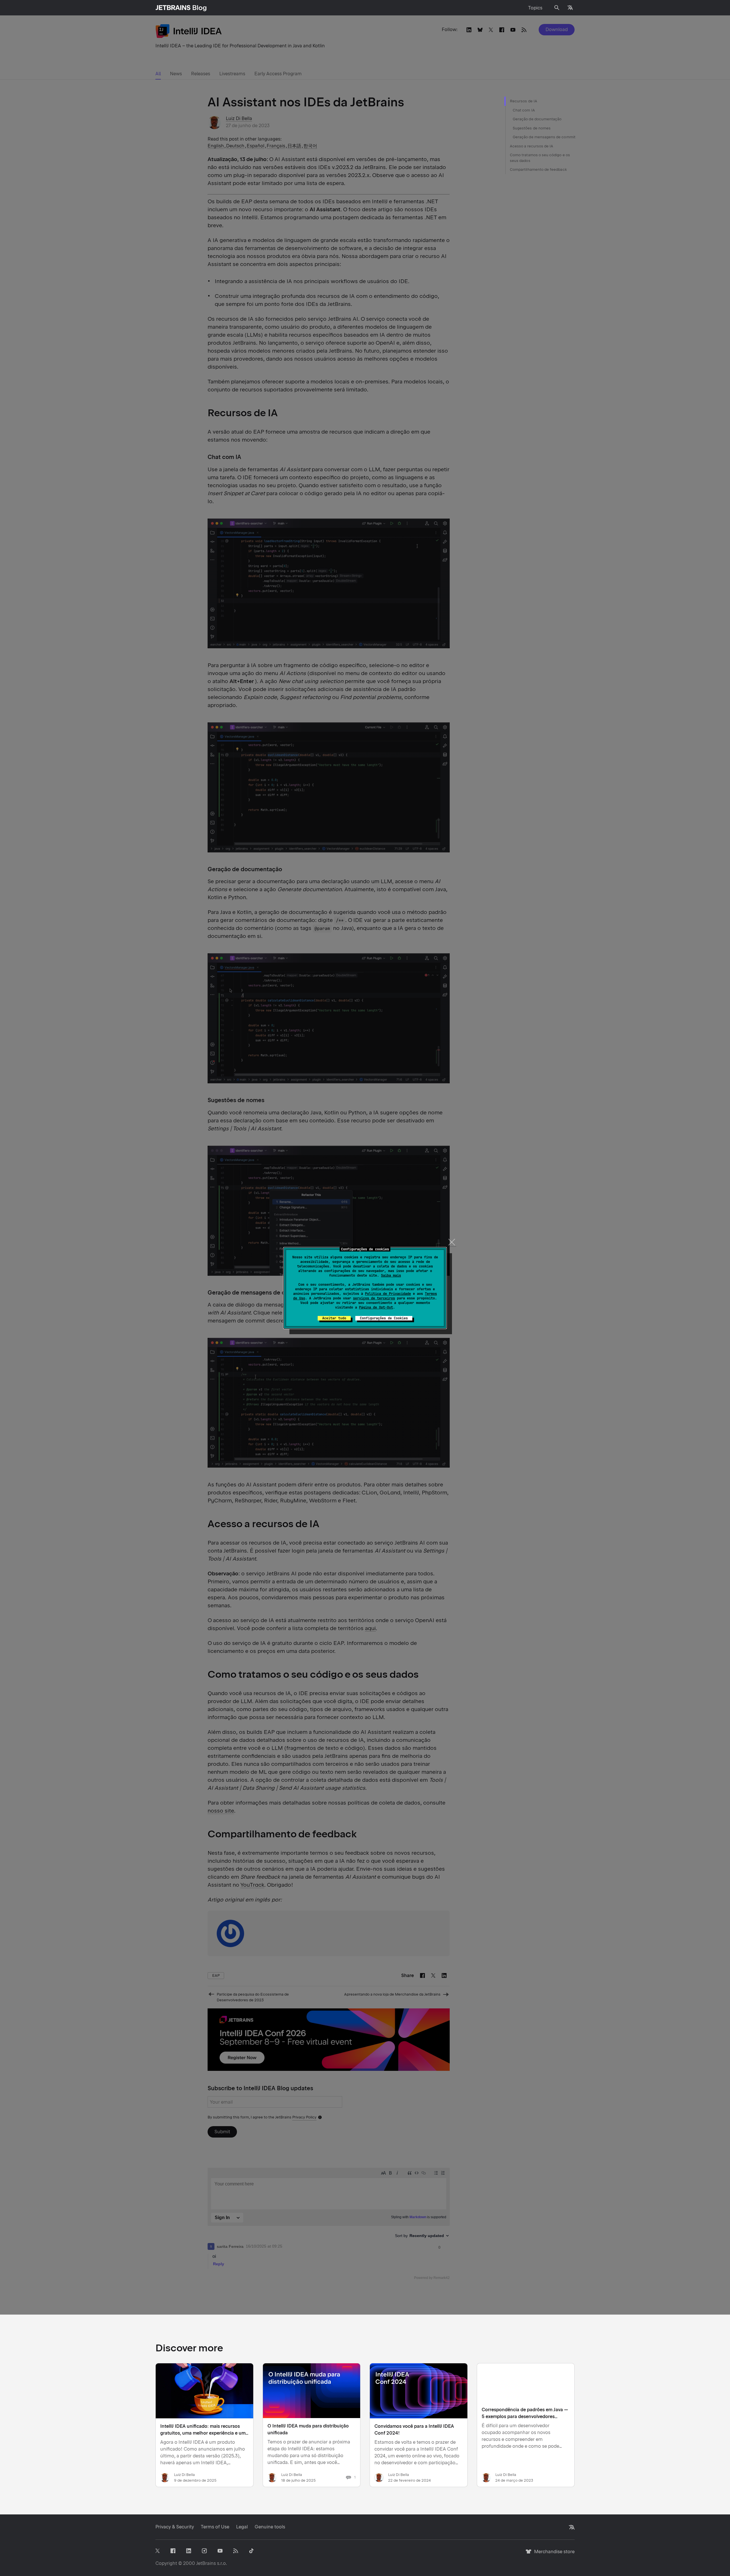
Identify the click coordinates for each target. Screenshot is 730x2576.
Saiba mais (391, 1275)
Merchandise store (553, 2554)
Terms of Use (215, 2527)
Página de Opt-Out (376, 1307)
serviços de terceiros (374, 1298)
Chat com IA (524, 110)
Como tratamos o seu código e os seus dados (540, 158)
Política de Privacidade (388, 1294)
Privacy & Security (175, 2527)
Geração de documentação (537, 119)
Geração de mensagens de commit (544, 137)
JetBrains (206, 2563)
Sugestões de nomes (532, 128)
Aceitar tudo (334, 1318)
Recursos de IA (524, 101)
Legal (242, 2527)
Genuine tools (270, 2527)
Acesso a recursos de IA (532, 146)
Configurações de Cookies (384, 1318)
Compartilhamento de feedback (538, 169)
